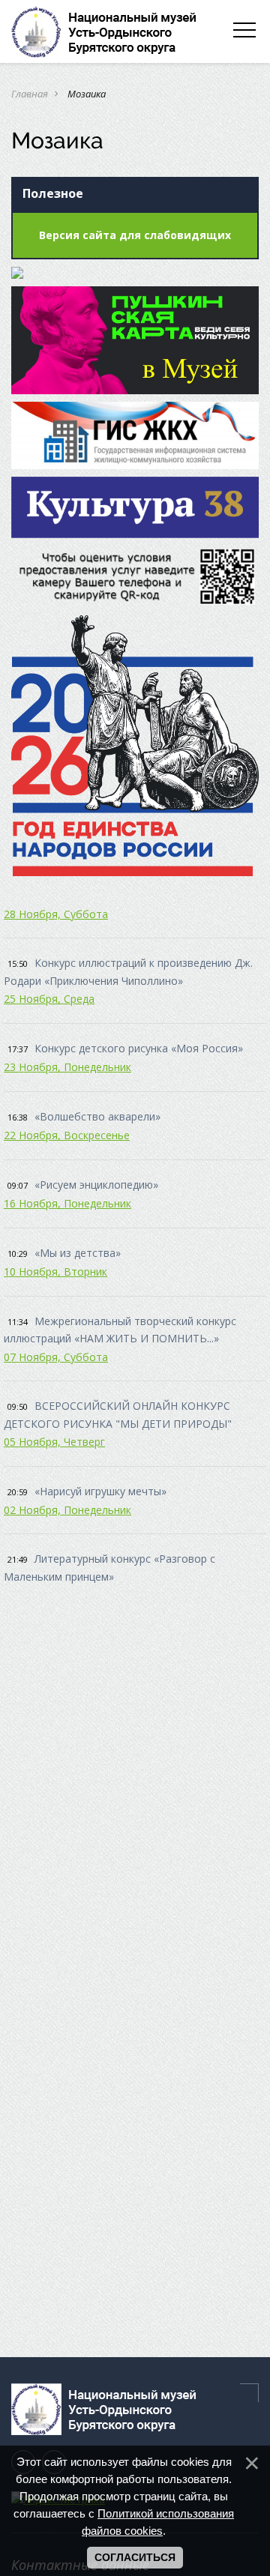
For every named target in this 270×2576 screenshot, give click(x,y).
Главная (30, 94)
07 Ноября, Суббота (56, 1357)
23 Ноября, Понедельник (67, 1067)
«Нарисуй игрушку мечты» (100, 1491)
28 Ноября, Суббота (56, 914)
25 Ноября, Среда (49, 999)
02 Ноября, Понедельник (67, 1510)
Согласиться (135, 2557)
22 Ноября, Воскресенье (67, 1135)
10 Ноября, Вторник (55, 1272)
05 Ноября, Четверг (54, 1442)
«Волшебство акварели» (97, 1116)
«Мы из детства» (78, 1253)
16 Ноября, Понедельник (67, 1203)
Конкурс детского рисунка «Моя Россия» (139, 1048)
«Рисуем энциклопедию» (96, 1185)
